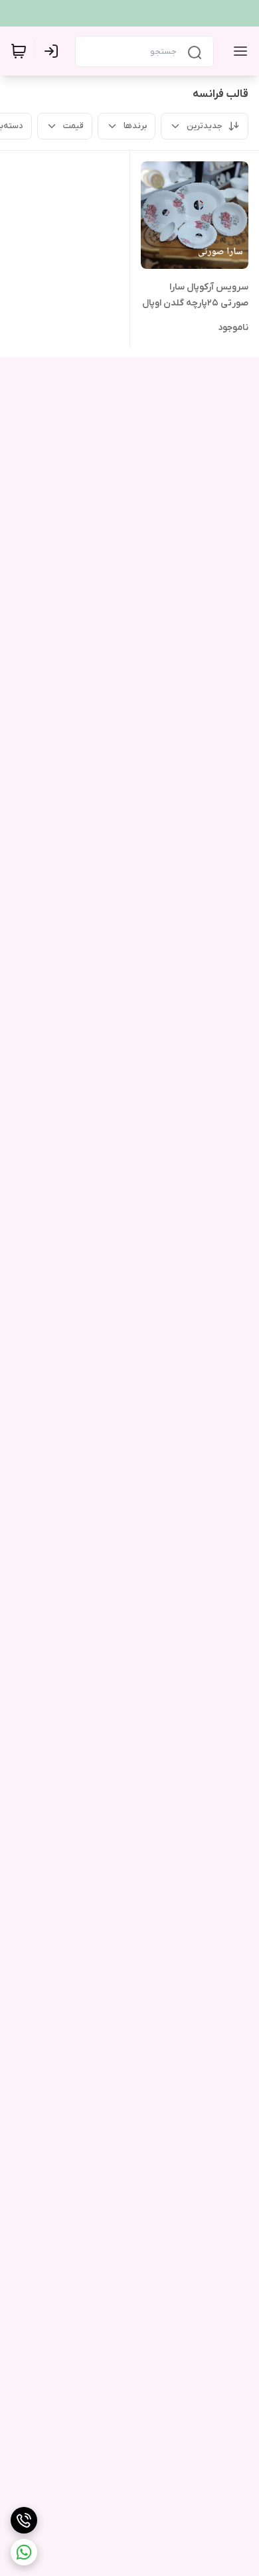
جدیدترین (205, 126)
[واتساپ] (24, 2552)
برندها (135, 126)
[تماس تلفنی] (24, 2520)
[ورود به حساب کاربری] (54, 51)
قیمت (73, 126)
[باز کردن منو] (238, 51)
